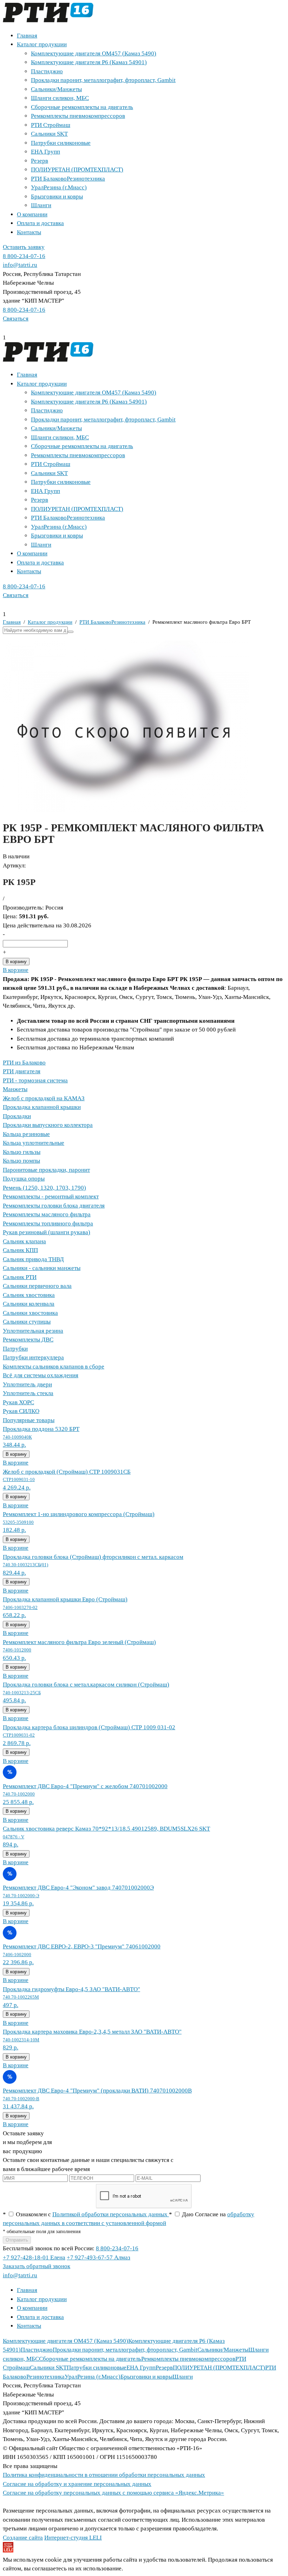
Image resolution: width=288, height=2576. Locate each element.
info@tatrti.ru (20, 265)
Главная (27, 36)
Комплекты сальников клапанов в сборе (54, 1367)
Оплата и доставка (40, 223)
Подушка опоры (24, 1179)
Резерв (40, 161)
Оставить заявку (24, 247)
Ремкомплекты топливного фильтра (48, 1223)
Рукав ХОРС (18, 1402)
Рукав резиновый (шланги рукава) (47, 1232)
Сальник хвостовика (29, 1295)
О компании (32, 214)
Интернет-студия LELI (73, 2538)
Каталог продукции (42, 44)
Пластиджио (47, 71)
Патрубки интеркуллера (33, 1357)
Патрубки (15, 1349)
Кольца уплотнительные (34, 1143)
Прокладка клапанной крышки (42, 1107)
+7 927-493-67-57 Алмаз (99, 2257)
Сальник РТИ (20, 1277)
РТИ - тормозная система (35, 1080)
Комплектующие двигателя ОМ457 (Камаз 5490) (94, 53)
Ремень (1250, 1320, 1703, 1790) (44, 1188)
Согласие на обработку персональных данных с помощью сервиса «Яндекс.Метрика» (113, 2493)
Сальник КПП (20, 1250)
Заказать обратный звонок (37, 2266)
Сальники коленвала (29, 1304)
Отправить (17, 2240)
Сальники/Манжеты (56, 89)
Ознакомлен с (86, 2214)
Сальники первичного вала (37, 1286)
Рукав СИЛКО (21, 1411)
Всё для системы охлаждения (41, 1375)
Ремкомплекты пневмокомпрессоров (78, 116)
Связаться (16, 319)
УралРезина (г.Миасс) (59, 187)
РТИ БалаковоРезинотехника (68, 179)
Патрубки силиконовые (61, 143)
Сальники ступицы (27, 1322)
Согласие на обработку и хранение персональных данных (77, 2484)
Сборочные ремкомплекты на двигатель (82, 107)
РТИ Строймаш (51, 125)
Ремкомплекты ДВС (28, 1340)
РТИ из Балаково (24, 1063)
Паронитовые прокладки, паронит (46, 1170)
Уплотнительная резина (33, 1331)
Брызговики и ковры (57, 197)
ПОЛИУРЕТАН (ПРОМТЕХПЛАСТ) (77, 170)
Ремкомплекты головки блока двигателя (54, 1206)
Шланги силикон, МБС (60, 98)
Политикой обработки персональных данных (111, 2214)
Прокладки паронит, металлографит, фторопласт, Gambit (103, 80)
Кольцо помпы (21, 1161)
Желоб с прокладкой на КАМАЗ (44, 1098)
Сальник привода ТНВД (33, 1259)
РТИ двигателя (22, 1071)
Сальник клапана (24, 1241)
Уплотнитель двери (27, 1384)
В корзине (16, 970)
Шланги (41, 205)
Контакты (29, 232)
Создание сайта (23, 2538)
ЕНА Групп (45, 152)
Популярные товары (29, 1420)
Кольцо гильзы (22, 1152)
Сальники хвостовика (30, 1313)
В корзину (16, 962)
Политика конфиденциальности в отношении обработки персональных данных (104, 2475)
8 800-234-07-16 (24, 256)
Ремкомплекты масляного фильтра (47, 1214)
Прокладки (17, 1116)
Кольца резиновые (26, 1134)
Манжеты (15, 1089)
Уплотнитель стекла (28, 1393)
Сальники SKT (49, 134)
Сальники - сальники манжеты (42, 1268)
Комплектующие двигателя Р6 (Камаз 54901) (89, 62)
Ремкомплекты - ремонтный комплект (51, 1196)
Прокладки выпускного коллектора (48, 1125)
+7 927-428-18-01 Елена (34, 2257)
